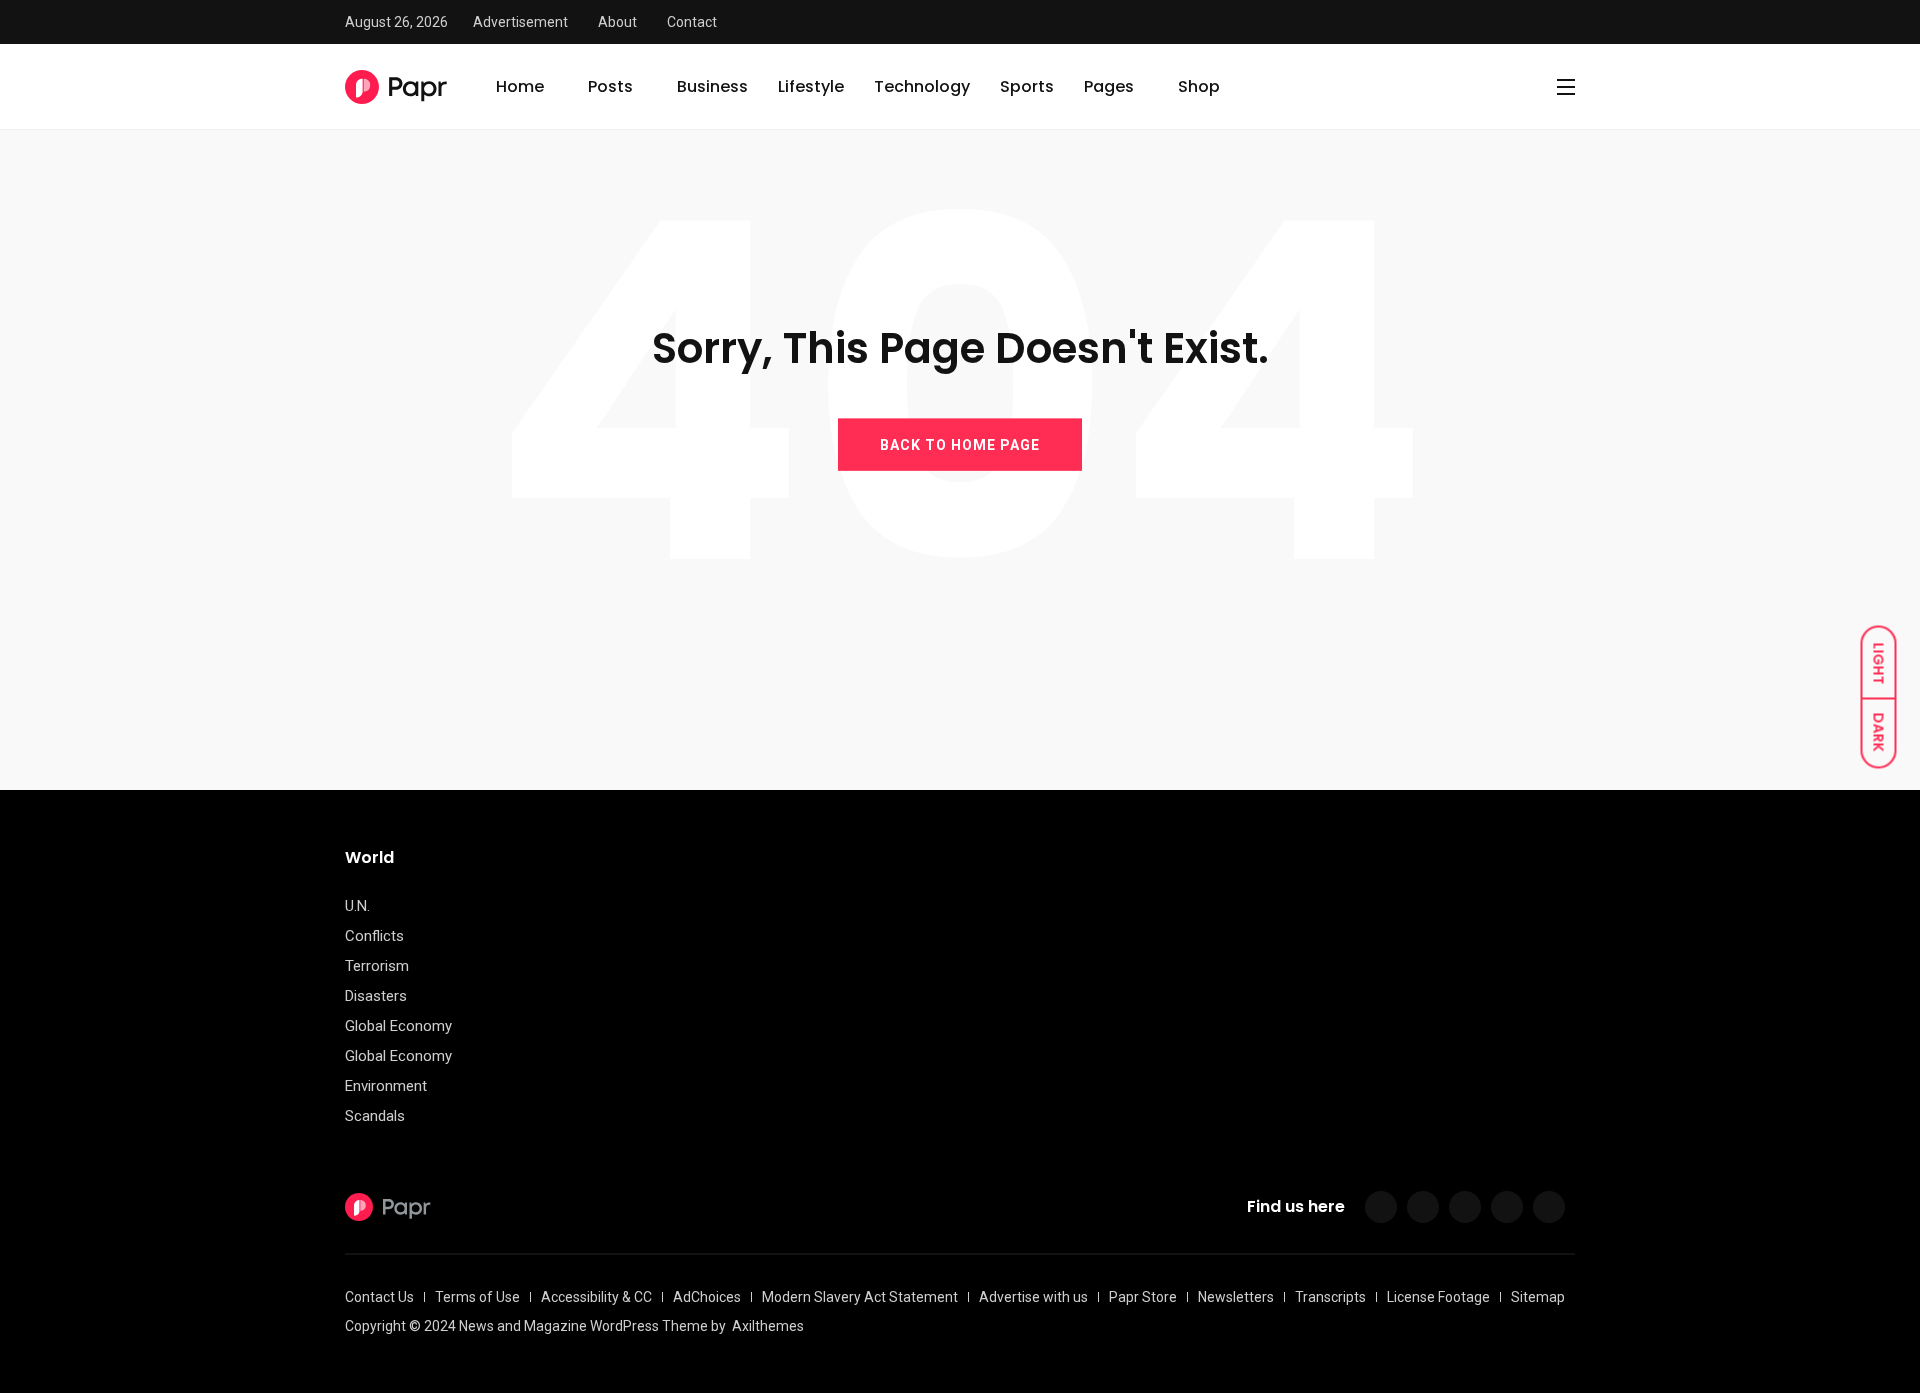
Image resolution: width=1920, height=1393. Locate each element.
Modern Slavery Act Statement (860, 1297)
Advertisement (520, 22)
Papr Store (1143, 1297)
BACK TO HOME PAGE (960, 444)
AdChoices (707, 1297)
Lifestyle (811, 86)
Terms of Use (477, 1297)
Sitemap (1538, 1297)
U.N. (357, 906)
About (617, 22)
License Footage (1438, 1297)
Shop (1199, 86)
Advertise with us (1033, 1297)
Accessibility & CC (596, 1297)
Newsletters (1236, 1297)
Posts (610, 86)
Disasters (376, 996)
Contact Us (379, 1297)
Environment (386, 1086)
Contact (692, 22)
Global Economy (398, 1026)
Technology (922, 86)
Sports (1027, 86)
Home (520, 86)
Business (712, 86)
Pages (1109, 86)
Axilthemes (768, 1326)
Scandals (375, 1116)
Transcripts (1330, 1297)
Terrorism (377, 966)
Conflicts (374, 936)
